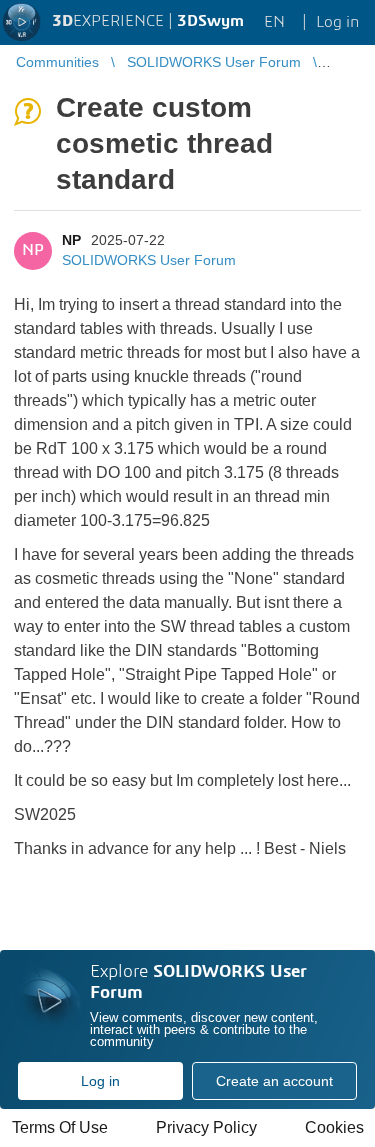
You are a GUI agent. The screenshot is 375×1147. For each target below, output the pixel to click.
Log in (100, 1081)
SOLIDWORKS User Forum (149, 260)
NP (71, 240)
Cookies (334, 1127)
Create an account (274, 1081)
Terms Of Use (60, 1127)
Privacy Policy (206, 1127)
